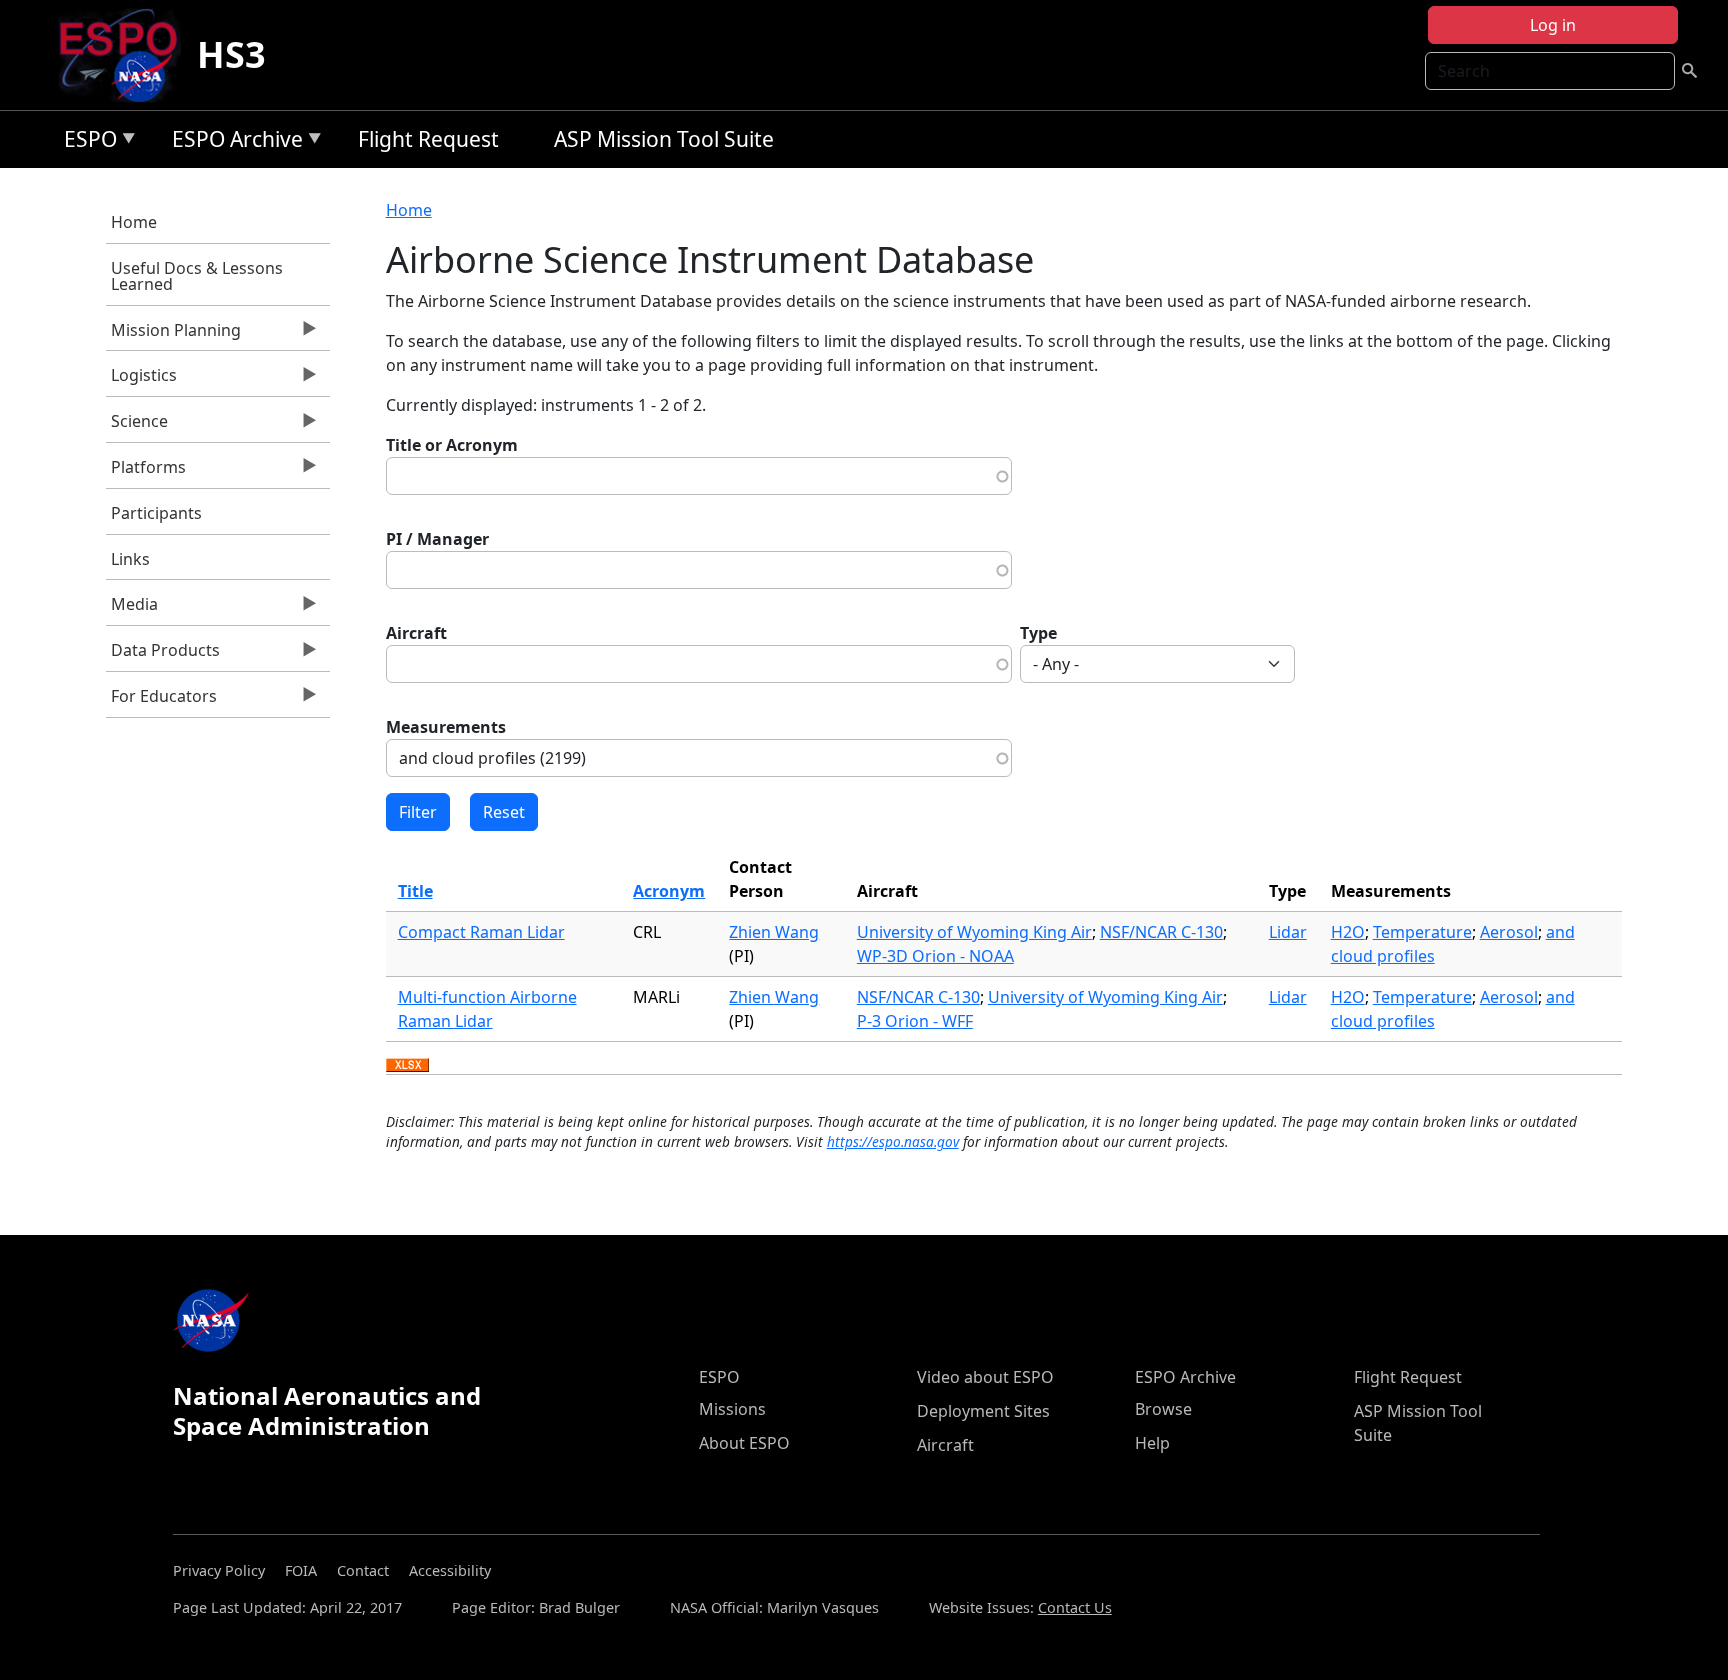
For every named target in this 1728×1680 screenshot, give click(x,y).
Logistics (141, 380)
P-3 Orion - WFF (915, 1021)
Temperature (1422, 932)
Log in (1553, 25)
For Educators (161, 701)
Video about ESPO (985, 1377)
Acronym (669, 891)
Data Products (163, 655)
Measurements (446, 727)
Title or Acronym (452, 445)
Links (130, 559)
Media (132, 609)
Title (415, 891)
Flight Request (428, 139)
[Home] (126, 55)
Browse (1163, 1409)
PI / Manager (437, 539)
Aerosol (1509, 932)
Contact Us (1075, 1607)
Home (134, 222)
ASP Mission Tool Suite (664, 139)
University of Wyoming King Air (974, 932)
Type (1038, 633)
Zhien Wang (774, 932)
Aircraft (416, 633)
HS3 (231, 54)
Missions (732, 1409)
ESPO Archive (232, 142)
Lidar (1288, 932)
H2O (1348, 932)
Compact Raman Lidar (481, 932)
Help (1152, 1443)
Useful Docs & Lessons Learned (197, 276)
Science (137, 426)
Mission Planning (173, 335)
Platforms (146, 472)
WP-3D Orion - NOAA (935, 956)
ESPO (85, 142)
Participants (156, 513)
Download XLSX (407, 1066)
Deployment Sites (983, 1411)
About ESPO (744, 1443)
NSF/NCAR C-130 (1161, 932)
